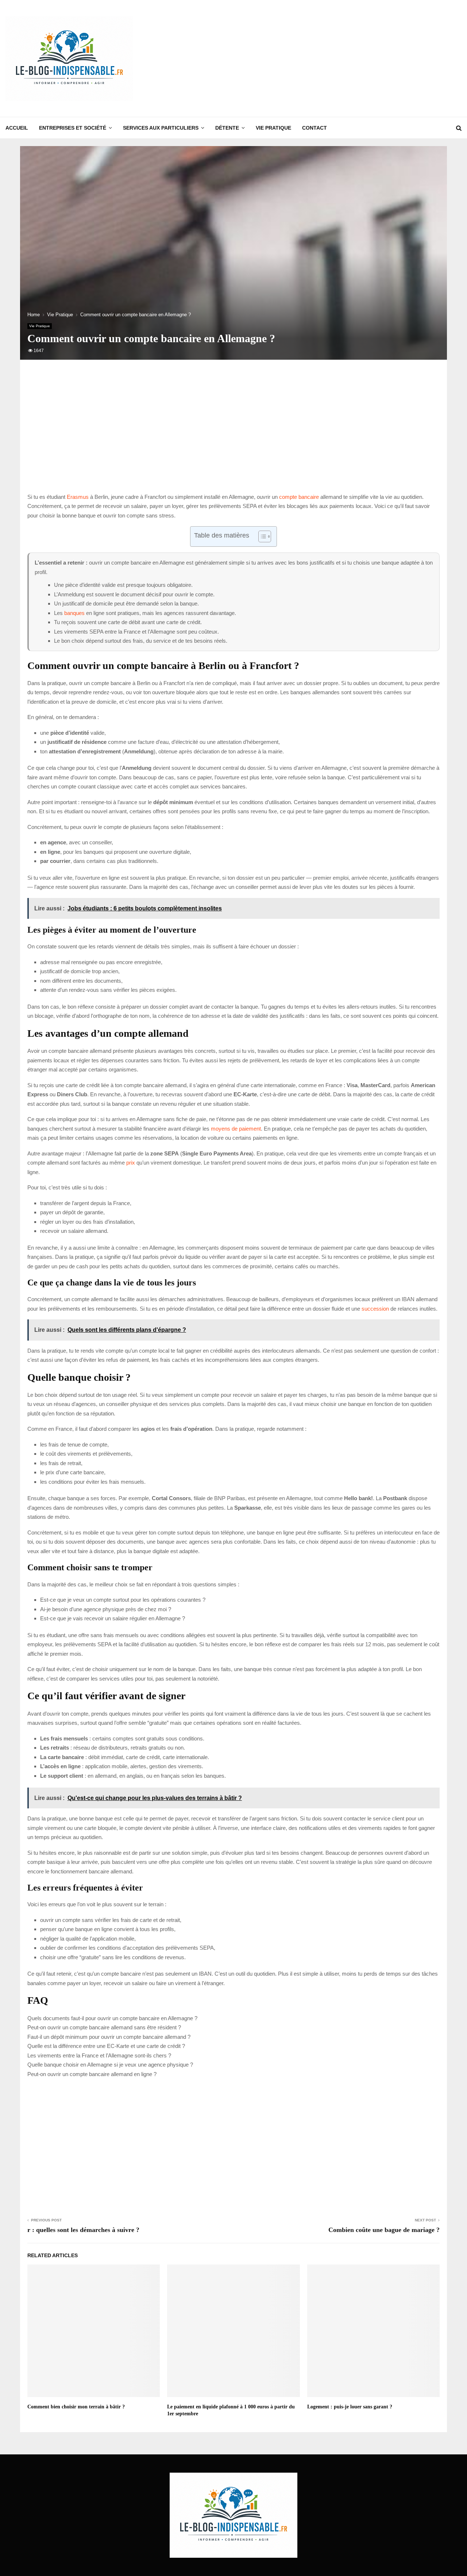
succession (375, 1309)
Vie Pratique (273, 128)
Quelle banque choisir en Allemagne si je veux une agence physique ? (110, 2065)
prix (131, 1163)
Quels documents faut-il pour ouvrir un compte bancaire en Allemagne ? (112, 2018)
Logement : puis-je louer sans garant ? (350, 2407)
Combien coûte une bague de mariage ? (384, 2230)
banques (74, 613)
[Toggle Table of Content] (261, 536)
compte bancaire (299, 497)
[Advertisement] (329, 58)
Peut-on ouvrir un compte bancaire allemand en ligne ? (92, 2074)
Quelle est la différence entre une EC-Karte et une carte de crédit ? (106, 2046)
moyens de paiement (236, 1129)
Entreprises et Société (73, 128)
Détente (227, 128)
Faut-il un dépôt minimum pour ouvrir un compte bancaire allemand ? (109, 2037)
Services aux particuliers (161, 128)
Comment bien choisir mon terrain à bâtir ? (76, 2407)
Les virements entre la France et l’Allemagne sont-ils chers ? (99, 2055)
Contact (314, 128)
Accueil (17, 128)
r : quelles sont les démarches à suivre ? (83, 2230)
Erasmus (78, 497)
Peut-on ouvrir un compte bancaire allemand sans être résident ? (104, 2027)
